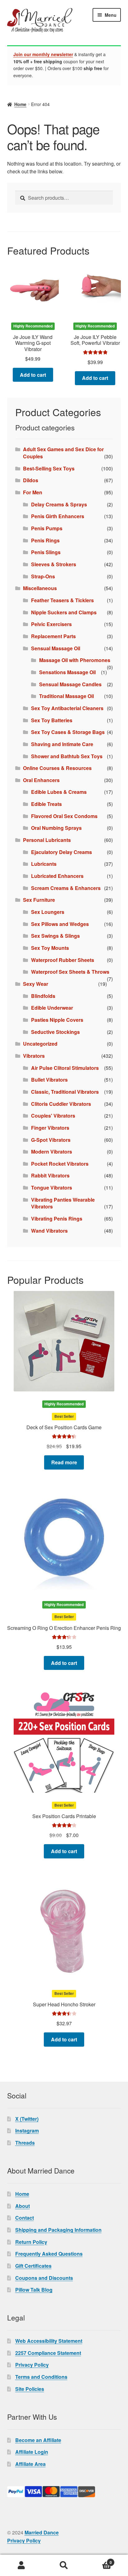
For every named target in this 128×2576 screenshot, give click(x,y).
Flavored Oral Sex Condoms (64, 816)
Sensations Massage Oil (67, 672)
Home (20, 104)
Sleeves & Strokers (54, 564)
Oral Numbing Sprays (56, 828)
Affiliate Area (30, 2464)
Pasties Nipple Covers (57, 1020)
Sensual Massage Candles (70, 684)
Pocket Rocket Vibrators (60, 1164)
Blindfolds (43, 996)
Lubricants (44, 864)
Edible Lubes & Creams (59, 792)
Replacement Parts (53, 636)
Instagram (27, 2131)
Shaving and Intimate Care (62, 744)
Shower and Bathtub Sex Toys (67, 756)
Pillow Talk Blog (34, 2290)
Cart (99, 2560)
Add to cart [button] (33, 375)
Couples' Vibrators (53, 1116)
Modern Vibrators (52, 1152)
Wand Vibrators (49, 1231)
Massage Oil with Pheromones (75, 660)
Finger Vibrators (50, 1128)
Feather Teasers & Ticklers (62, 600)
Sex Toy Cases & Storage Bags (68, 732)
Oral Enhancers (41, 780)
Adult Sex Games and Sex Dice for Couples (63, 453)
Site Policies (30, 2389)
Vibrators (34, 1056)
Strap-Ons (43, 576)
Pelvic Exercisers (51, 624)
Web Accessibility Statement (49, 2341)
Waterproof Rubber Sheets (63, 960)
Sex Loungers (48, 912)
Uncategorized (40, 1044)
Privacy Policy (32, 2365)
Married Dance (42, 2532)
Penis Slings (46, 552)
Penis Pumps (47, 528)
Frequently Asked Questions (49, 2254)
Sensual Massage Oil (56, 648)
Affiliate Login (32, 2452)
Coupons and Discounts (44, 2278)
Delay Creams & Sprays (59, 504)
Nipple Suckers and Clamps (64, 612)
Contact (25, 2218)
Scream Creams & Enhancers (66, 888)
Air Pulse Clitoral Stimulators (65, 1068)
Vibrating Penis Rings (57, 1219)
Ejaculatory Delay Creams (62, 852)
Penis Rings (45, 540)
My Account (21, 2565)
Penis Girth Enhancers (58, 516)
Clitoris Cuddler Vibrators (61, 1104)
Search (64, 2565)
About (23, 2206)
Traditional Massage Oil (66, 696)
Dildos (31, 480)
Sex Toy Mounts (50, 948)
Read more (64, 1462)
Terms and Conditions (41, 2377)
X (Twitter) (27, 2119)
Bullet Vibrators (49, 1080)
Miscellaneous (40, 588)
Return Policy (31, 2242)
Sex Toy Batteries (52, 720)
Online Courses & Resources (57, 768)
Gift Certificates (33, 2266)
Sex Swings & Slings (55, 936)
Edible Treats (46, 804)
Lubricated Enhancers (57, 876)
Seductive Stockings (55, 1032)
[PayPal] (64, 2492)
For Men (33, 492)
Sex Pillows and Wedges (60, 924)
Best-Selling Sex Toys (49, 468)
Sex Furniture (39, 900)
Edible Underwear (52, 1008)
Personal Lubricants (47, 840)
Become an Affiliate (38, 2440)
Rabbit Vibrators (50, 1175)
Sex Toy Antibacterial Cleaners (67, 708)
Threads (25, 2143)
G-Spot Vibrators (51, 1140)
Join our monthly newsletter (43, 54)
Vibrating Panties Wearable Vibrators (63, 1203)
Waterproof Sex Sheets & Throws (70, 972)
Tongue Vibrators (52, 1188)
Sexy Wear (36, 984)
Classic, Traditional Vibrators (65, 1092)
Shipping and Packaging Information (58, 2230)
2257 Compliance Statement (48, 2353)
